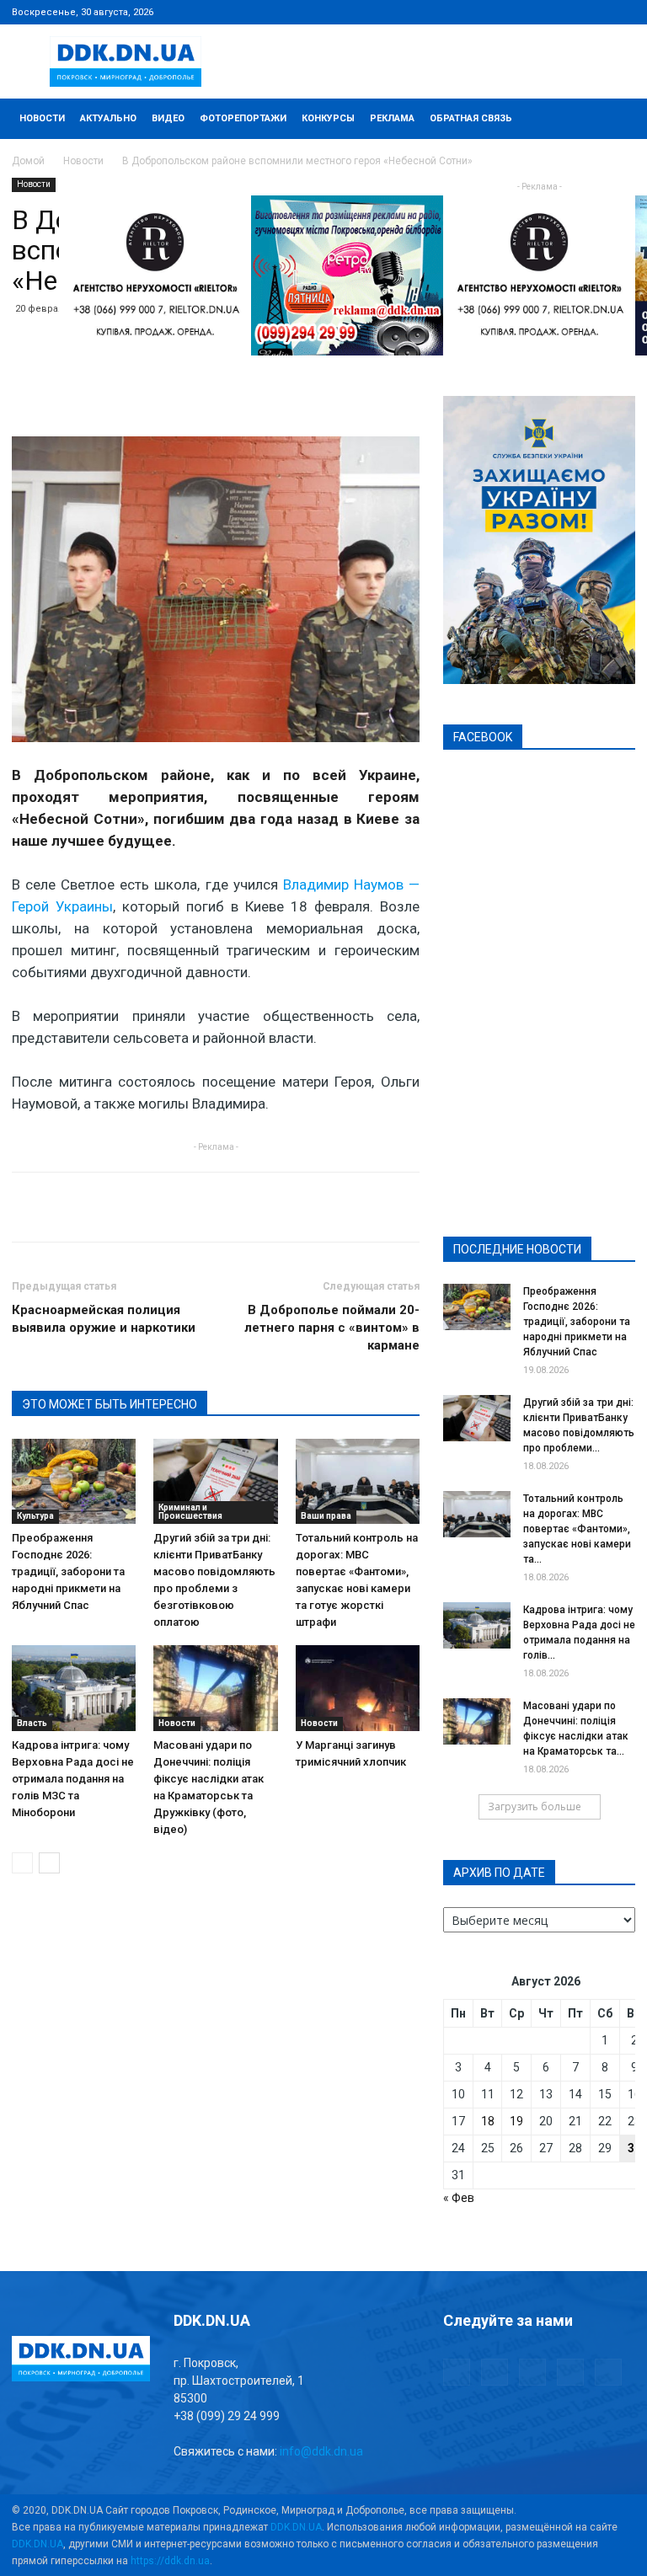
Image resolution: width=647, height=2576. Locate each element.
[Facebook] (511, 12)
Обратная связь (471, 118)
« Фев (459, 2198)
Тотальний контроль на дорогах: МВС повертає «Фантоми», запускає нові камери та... (577, 1529)
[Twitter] (567, 12)
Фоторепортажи (243, 118)
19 (516, 2121)
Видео (168, 118)
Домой (28, 161)
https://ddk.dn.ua (170, 2561)
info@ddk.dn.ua (321, 2451)
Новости (42, 118)
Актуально (108, 118)
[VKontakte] (595, 12)
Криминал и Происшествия (190, 1512)
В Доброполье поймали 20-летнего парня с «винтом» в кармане (332, 1328)
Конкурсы (328, 118)
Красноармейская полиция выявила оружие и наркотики (104, 1319)
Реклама (392, 118)
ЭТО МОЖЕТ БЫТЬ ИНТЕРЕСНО (110, 1404)
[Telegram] (539, 12)
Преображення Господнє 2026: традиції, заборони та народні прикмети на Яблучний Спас (68, 1571)
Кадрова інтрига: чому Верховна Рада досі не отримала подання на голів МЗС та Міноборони (73, 1779)
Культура (35, 1516)
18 (488, 2121)
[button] (615, 119)
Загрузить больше (535, 1806)
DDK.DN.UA (296, 2527)
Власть (32, 1723)
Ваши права (326, 1516)
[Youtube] (623, 12)
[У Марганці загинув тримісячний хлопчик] (358, 1688)
